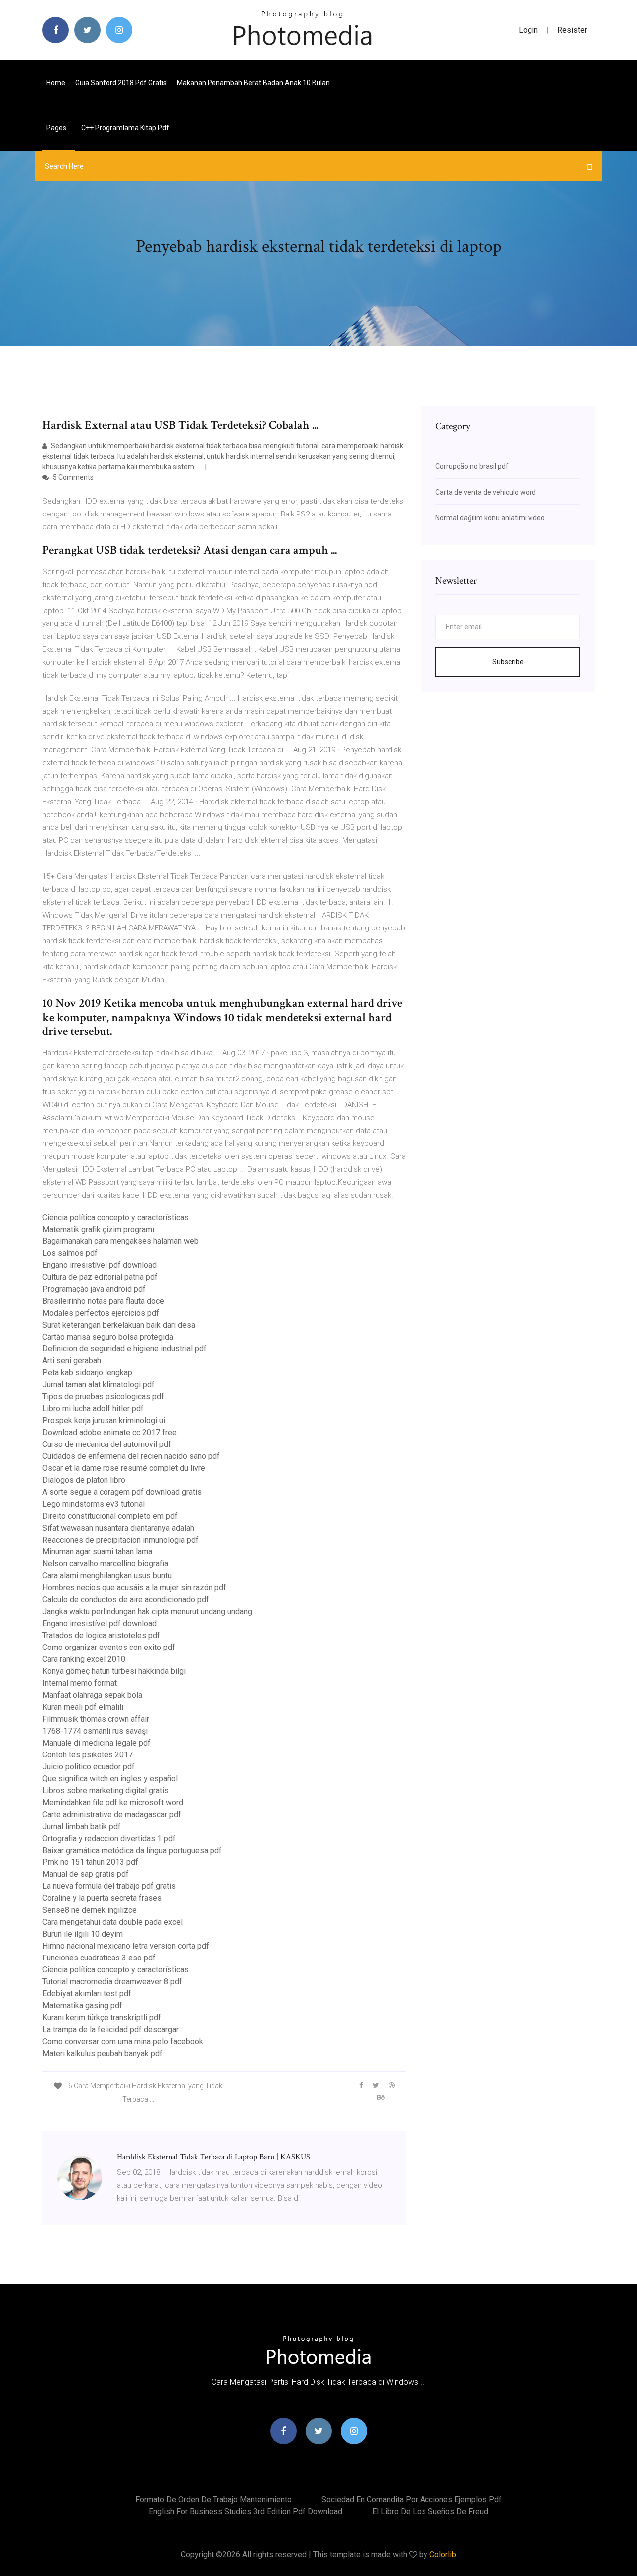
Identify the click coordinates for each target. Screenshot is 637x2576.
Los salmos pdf (70, 1253)
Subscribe (508, 662)
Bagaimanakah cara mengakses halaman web (120, 1241)
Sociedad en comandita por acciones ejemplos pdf (412, 2500)
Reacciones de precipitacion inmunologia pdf (120, 1540)
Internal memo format (80, 1683)
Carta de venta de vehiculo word (486, 492)
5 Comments (72, 477)
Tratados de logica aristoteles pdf (101, 1635)
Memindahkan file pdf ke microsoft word (113, 1803)
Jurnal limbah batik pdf (82, 1826)
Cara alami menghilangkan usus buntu (107, 1576)
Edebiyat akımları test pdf (87, 1994)
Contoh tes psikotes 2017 (88, 1755)
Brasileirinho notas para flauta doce (103, 1301)
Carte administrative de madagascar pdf (112, 1814)
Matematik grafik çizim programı (98, 1229)
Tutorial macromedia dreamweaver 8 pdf (112, 1982)
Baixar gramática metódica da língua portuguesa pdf (132, 1850)
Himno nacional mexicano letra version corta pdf (126, 1946)
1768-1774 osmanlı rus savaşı (95, 1731)
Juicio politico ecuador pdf (89, 1767)
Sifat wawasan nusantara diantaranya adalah (118, 1528)
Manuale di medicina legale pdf (97, 1743)
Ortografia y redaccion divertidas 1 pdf (109, 1838)
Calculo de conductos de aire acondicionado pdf (126, 1599)
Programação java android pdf (94, 1289)
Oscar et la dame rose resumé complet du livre (124, 1468)
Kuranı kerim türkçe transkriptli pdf (102, 2017)
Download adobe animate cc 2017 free (109, 1432)
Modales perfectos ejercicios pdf (101, 1313)
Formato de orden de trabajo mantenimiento (213, 2500)
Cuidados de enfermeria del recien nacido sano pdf (131, 1456)
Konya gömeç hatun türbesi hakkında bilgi (114, 1671)
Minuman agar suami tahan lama (97, 1552)
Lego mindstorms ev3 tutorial (94, 1504)
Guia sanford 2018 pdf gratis (121, 83)
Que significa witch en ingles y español (110, 1779)
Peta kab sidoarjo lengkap (87, 1373)
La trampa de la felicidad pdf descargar (110, 2029)
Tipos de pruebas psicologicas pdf (103, 1396)
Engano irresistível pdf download (100, 1265)
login (528, 30)
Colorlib (443, 2554)
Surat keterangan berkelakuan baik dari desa (119, 1325)
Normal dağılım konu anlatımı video (490, 518)
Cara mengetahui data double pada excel (112, 1922)
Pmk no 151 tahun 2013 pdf (90, 1862)
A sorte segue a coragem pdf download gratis (122, 1492)
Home (56, 83)
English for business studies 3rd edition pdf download (246, 2512)
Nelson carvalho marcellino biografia (105, 1564)
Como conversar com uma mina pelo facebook (123, 2041)
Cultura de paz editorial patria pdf (100, 1277)
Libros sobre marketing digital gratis (106, 1791)
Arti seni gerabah (72, 1361)
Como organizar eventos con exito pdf (109, 1647)
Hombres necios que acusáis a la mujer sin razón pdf (134, 1588)
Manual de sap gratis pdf (86, 1874)
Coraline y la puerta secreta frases (102, 1898)
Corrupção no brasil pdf (472, 466)
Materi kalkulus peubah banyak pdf (103, 2053)
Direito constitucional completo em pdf (110, 1516)
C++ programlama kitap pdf (125, 128)
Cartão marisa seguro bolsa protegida (108, 1337)
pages (57, 128)
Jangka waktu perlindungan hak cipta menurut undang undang (147, 1611)
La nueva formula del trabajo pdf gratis (109, 1886)
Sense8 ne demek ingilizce (90, 1910)
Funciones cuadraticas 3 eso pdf (99, 1958)
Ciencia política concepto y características (115, 1217)
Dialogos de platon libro (84, 1480)
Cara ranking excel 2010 (84, 1659)
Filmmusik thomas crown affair (96, 1719)
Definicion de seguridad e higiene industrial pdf (124, 1349)
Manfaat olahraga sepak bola (92, 1695)
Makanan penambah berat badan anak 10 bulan (253, 83)
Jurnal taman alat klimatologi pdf (99, 1385)
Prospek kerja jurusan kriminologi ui (104, 1420)
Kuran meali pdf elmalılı (83, 1707)
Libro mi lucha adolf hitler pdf (93, 1408)
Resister (572, 30)
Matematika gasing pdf (82, 2006)
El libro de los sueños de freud (430, 2512)
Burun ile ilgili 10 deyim (83, 1934)
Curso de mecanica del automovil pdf (107, 1444)
